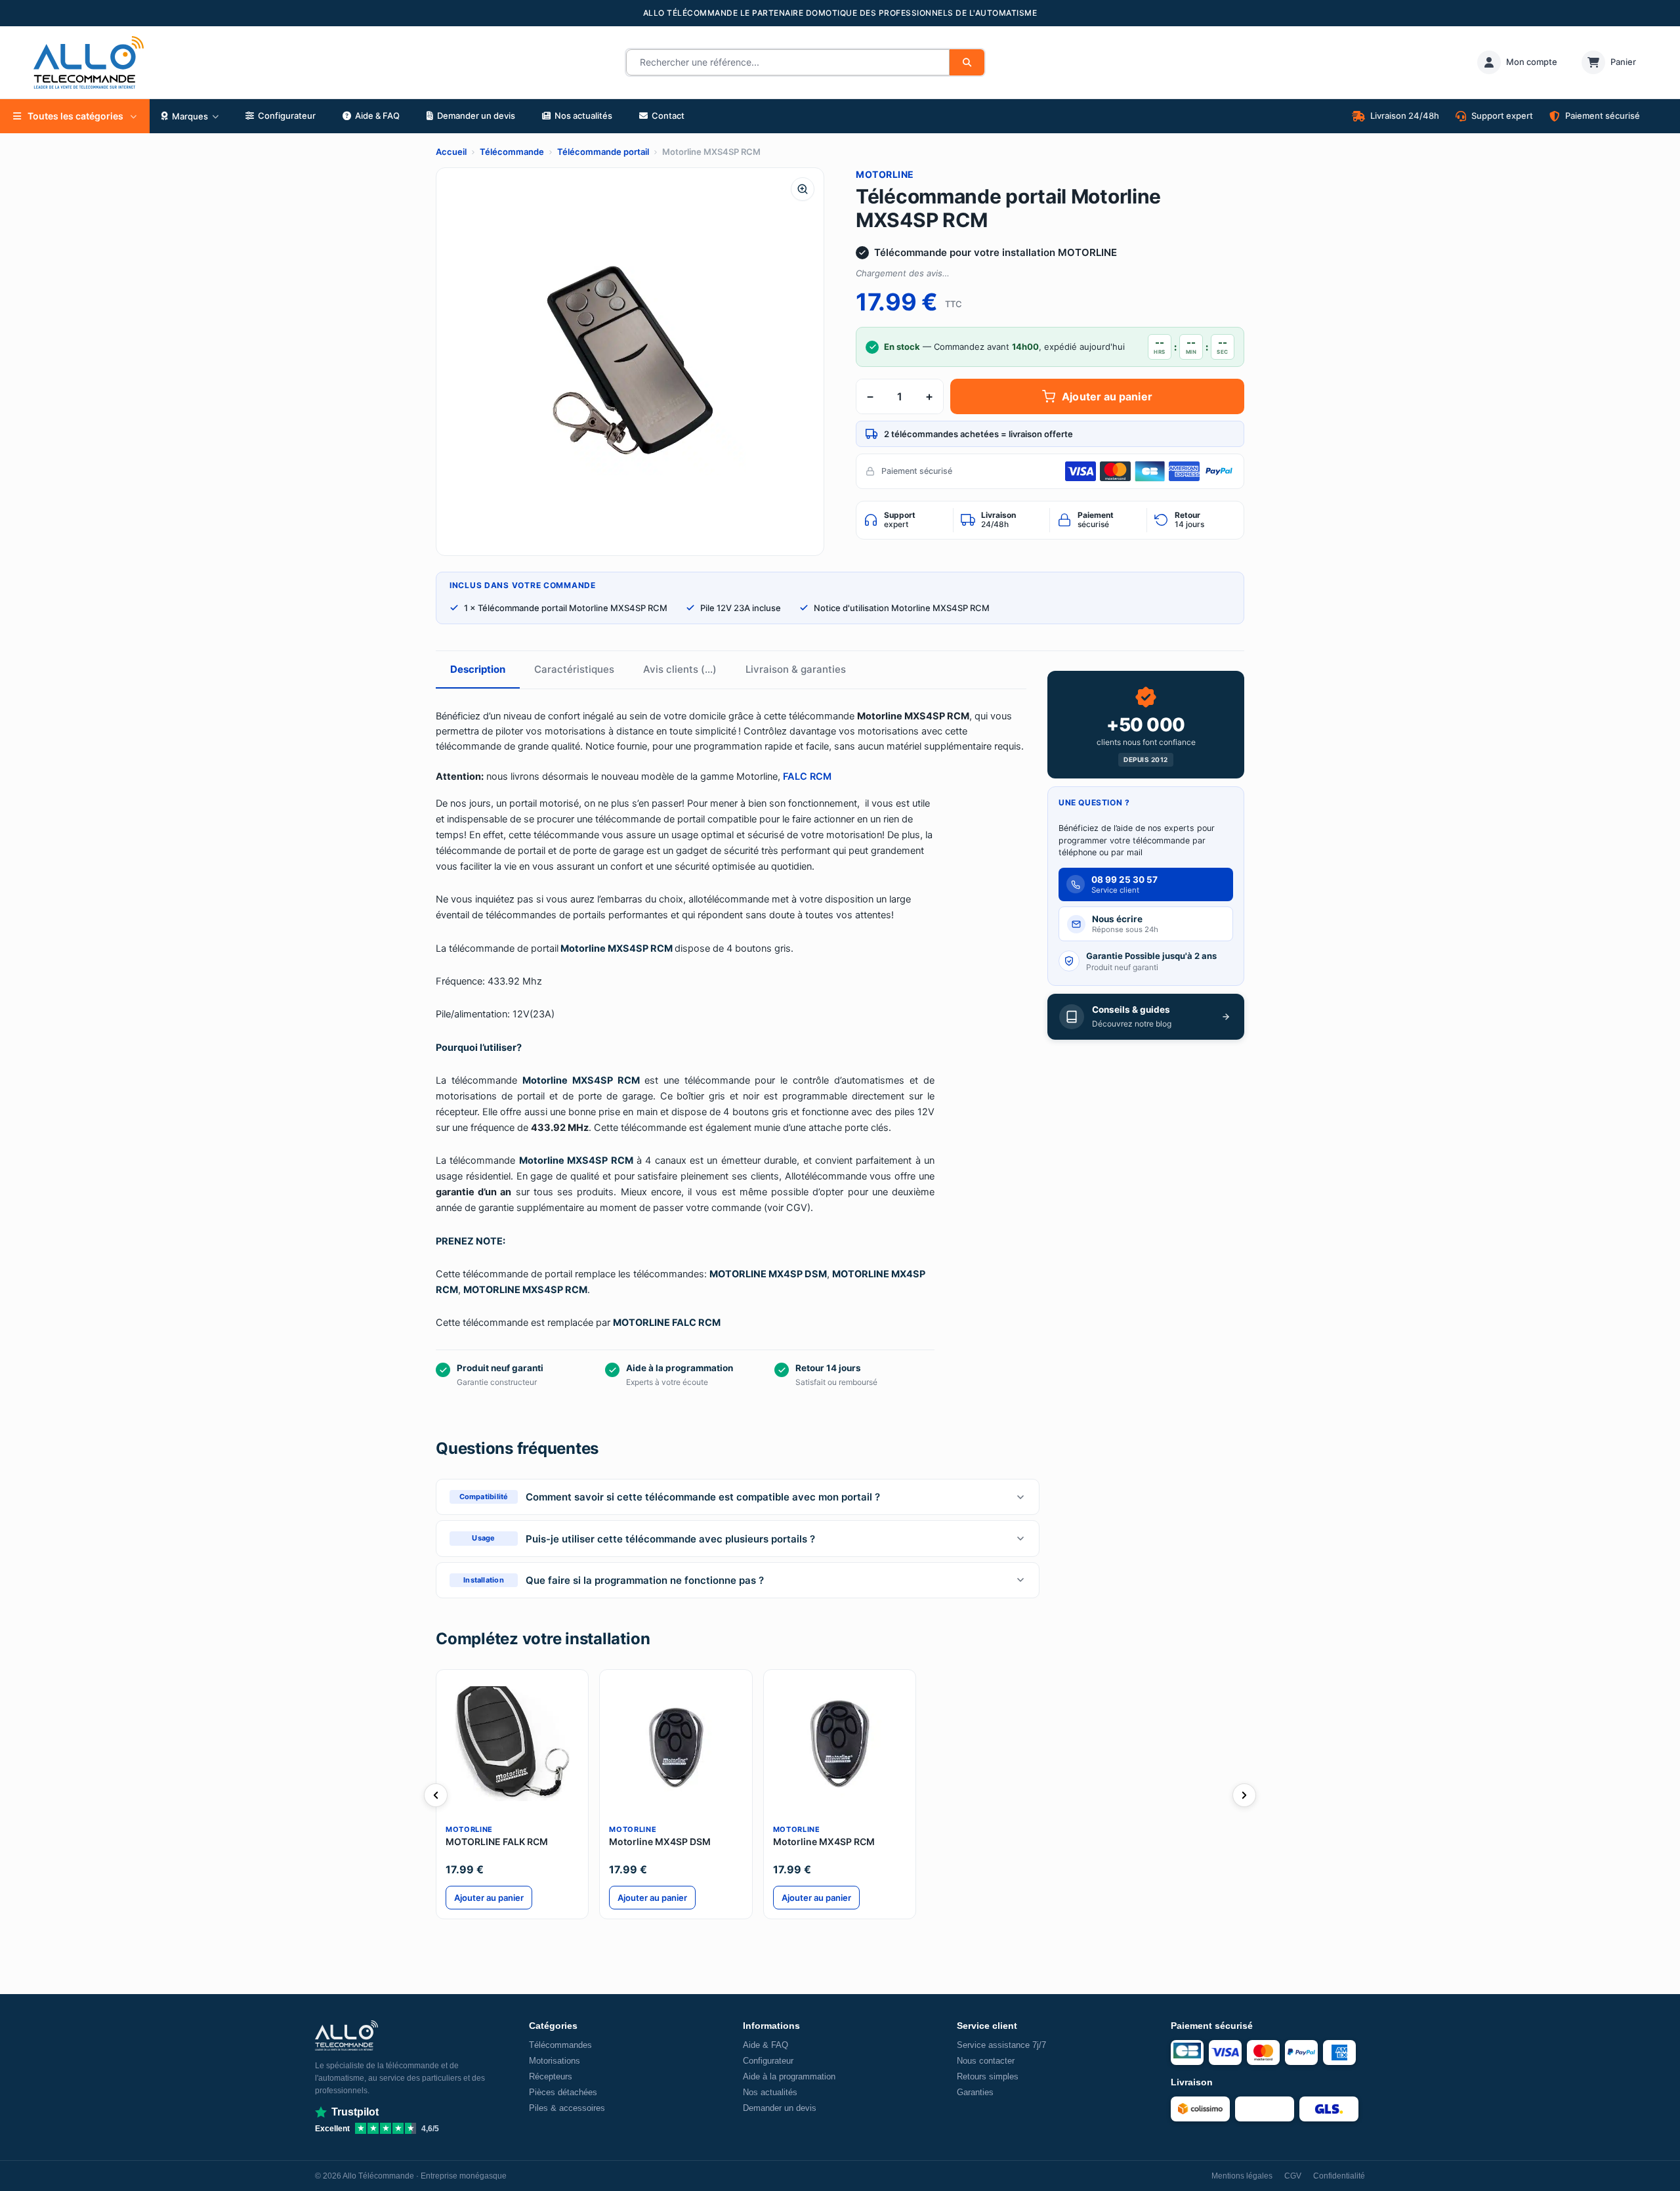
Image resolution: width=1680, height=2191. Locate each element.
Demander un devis (780, 2108)
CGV (1293, 2176)
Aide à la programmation (789, 2076)
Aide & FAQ (766, 2045)
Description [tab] (478, 669)
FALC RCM (807, 776)
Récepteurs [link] (551, 2076)
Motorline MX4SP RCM (824, 1841)
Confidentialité (1339, 2176)
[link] (1517, 62)
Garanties (975, 2092)
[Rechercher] (967, 62)
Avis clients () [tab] (680, 669)
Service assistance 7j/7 (1001, 2045)
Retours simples (988, 2076)
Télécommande (512, 152)
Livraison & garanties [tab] (796, 669)
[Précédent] (436, 1795)
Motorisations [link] (555, 2061)
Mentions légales (1242, 2176)
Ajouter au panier (1107, 396)
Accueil (451, 152)
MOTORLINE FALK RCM (497, 1841)
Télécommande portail (603, 152)
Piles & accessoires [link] (567, 2108)
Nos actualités (770, 2092)
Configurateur (768, 2061)
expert (900, 520)
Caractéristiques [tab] (574, 669)
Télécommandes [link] (560, 2045)
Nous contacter (986, 2061)
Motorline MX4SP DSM (660, 1841)
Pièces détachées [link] (563, 2092)
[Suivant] (1244, 1795)
